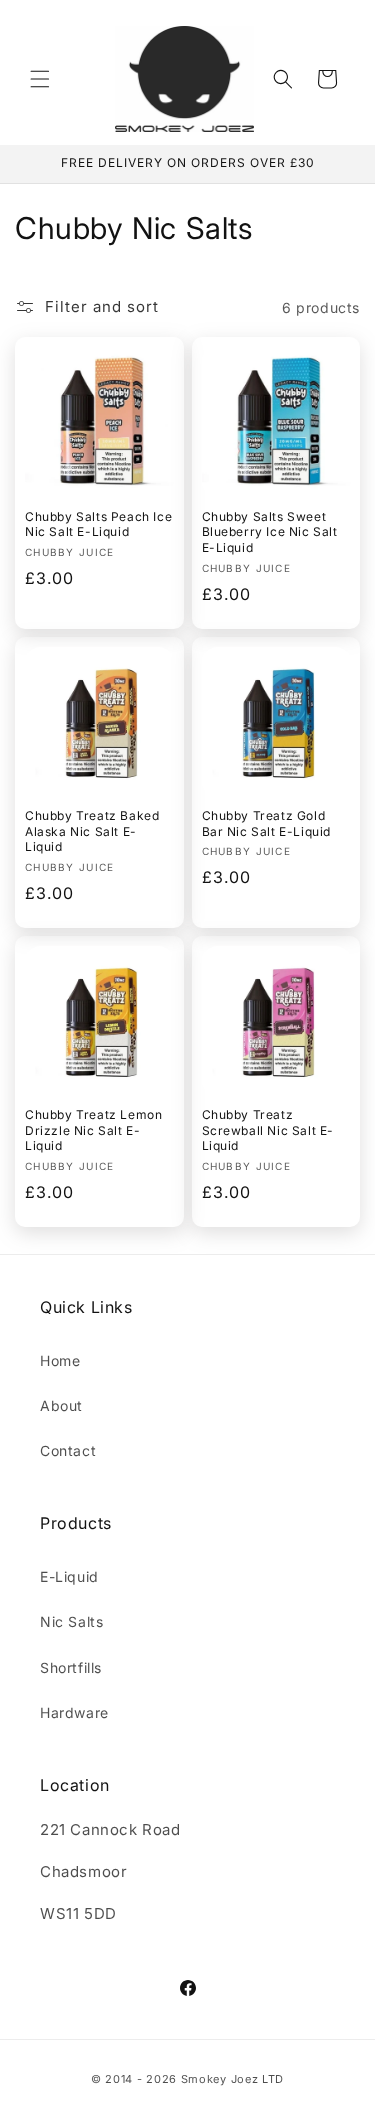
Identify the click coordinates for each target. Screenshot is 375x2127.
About (61, 1405)
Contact (68, 1450)
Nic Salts (71, 1621)
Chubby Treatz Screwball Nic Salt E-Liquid (268, 1130)
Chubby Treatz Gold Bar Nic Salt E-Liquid (267, 823)
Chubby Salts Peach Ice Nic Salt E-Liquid (98, 524)
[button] (40, 79)
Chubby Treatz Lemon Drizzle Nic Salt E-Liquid (93, 1130)
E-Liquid (69, 1576)
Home (60, 1360)
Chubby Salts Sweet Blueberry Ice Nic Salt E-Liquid (270, 532)
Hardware (74, 1712)
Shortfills (71, 1667)
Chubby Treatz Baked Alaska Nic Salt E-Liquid (92, 831)
